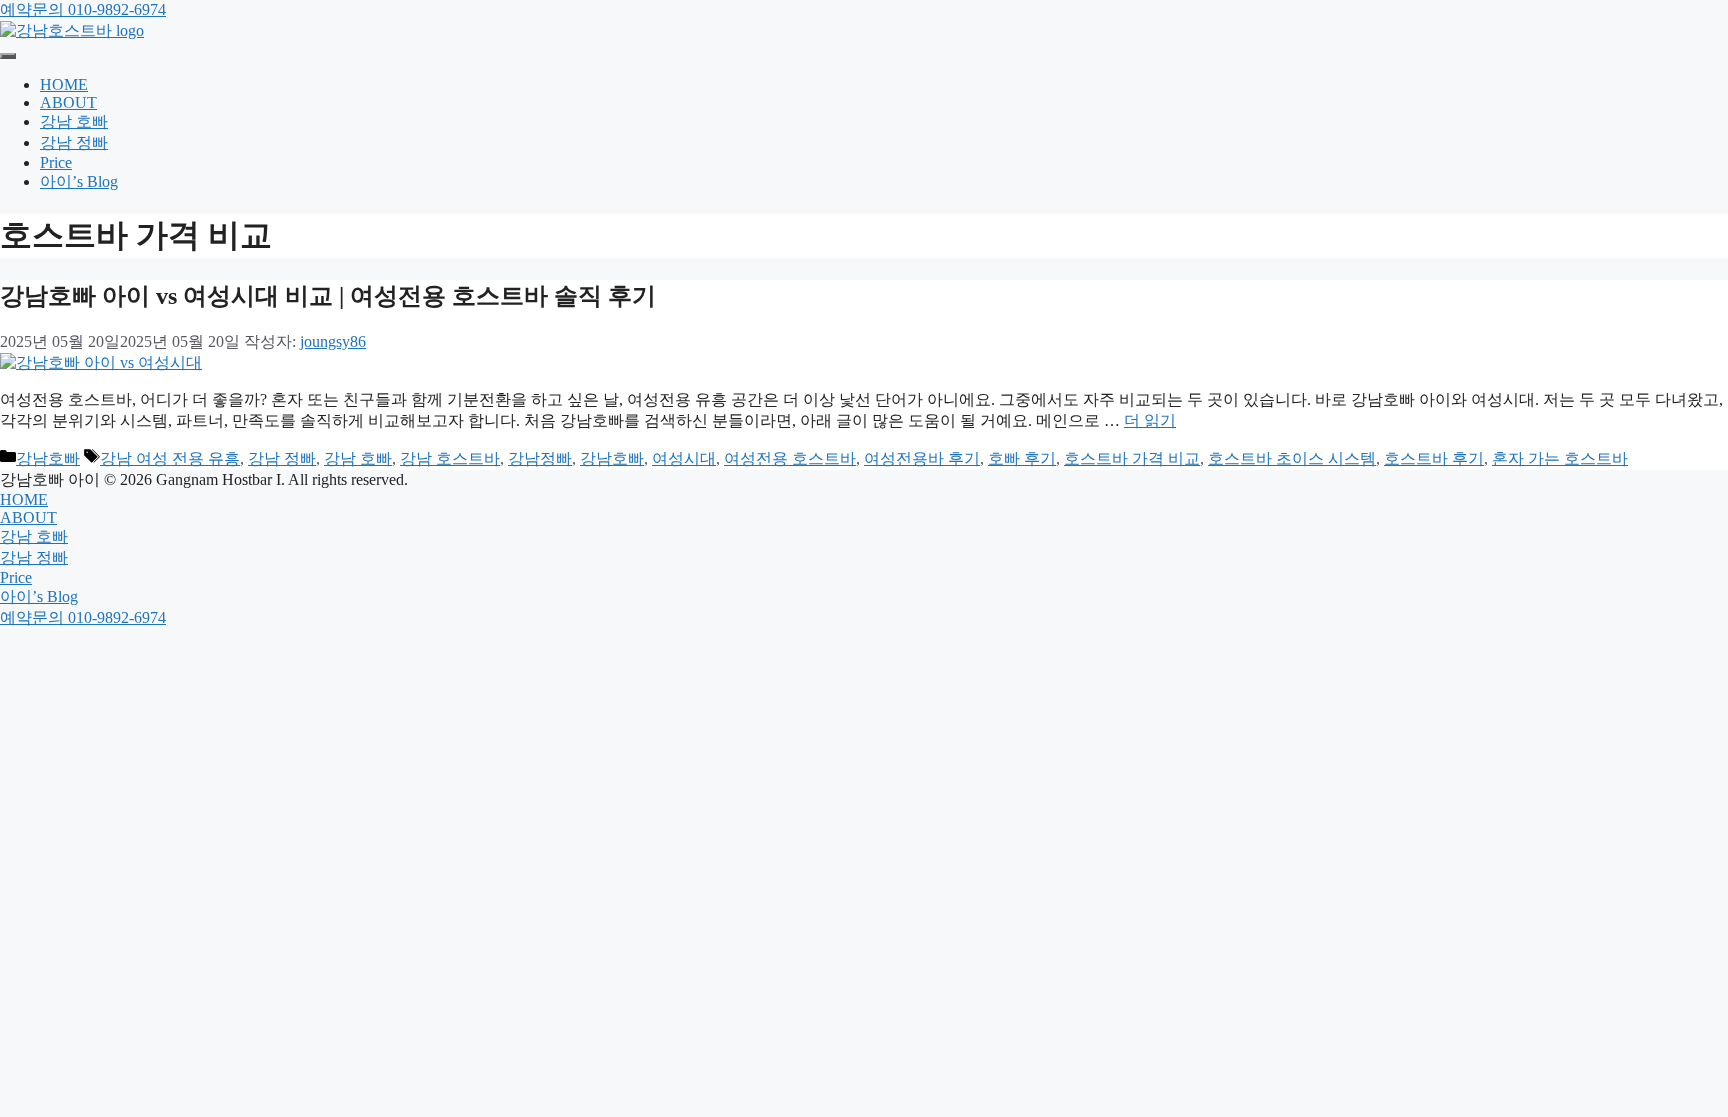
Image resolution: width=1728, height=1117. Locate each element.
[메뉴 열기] (8, 56)
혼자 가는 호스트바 (1560, 458)
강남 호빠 (74, 121)
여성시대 (684, 458)
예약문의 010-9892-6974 (83, 9)
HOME (64, 84)
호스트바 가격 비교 (1132, 458)
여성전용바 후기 (922, 458)
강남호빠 (48, 458)
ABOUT (68, 102)
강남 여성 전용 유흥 (170, 458)
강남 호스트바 (450, 458)
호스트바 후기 (1434, 458)
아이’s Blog (79, 181)
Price (56, 162)
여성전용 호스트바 (790, 458)
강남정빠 (540, 458)
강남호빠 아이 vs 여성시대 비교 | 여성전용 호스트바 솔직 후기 (328, 296)
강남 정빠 (74, 142)
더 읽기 (1150, 420)
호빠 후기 (1022, 458)
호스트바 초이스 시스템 (1292, 458)
